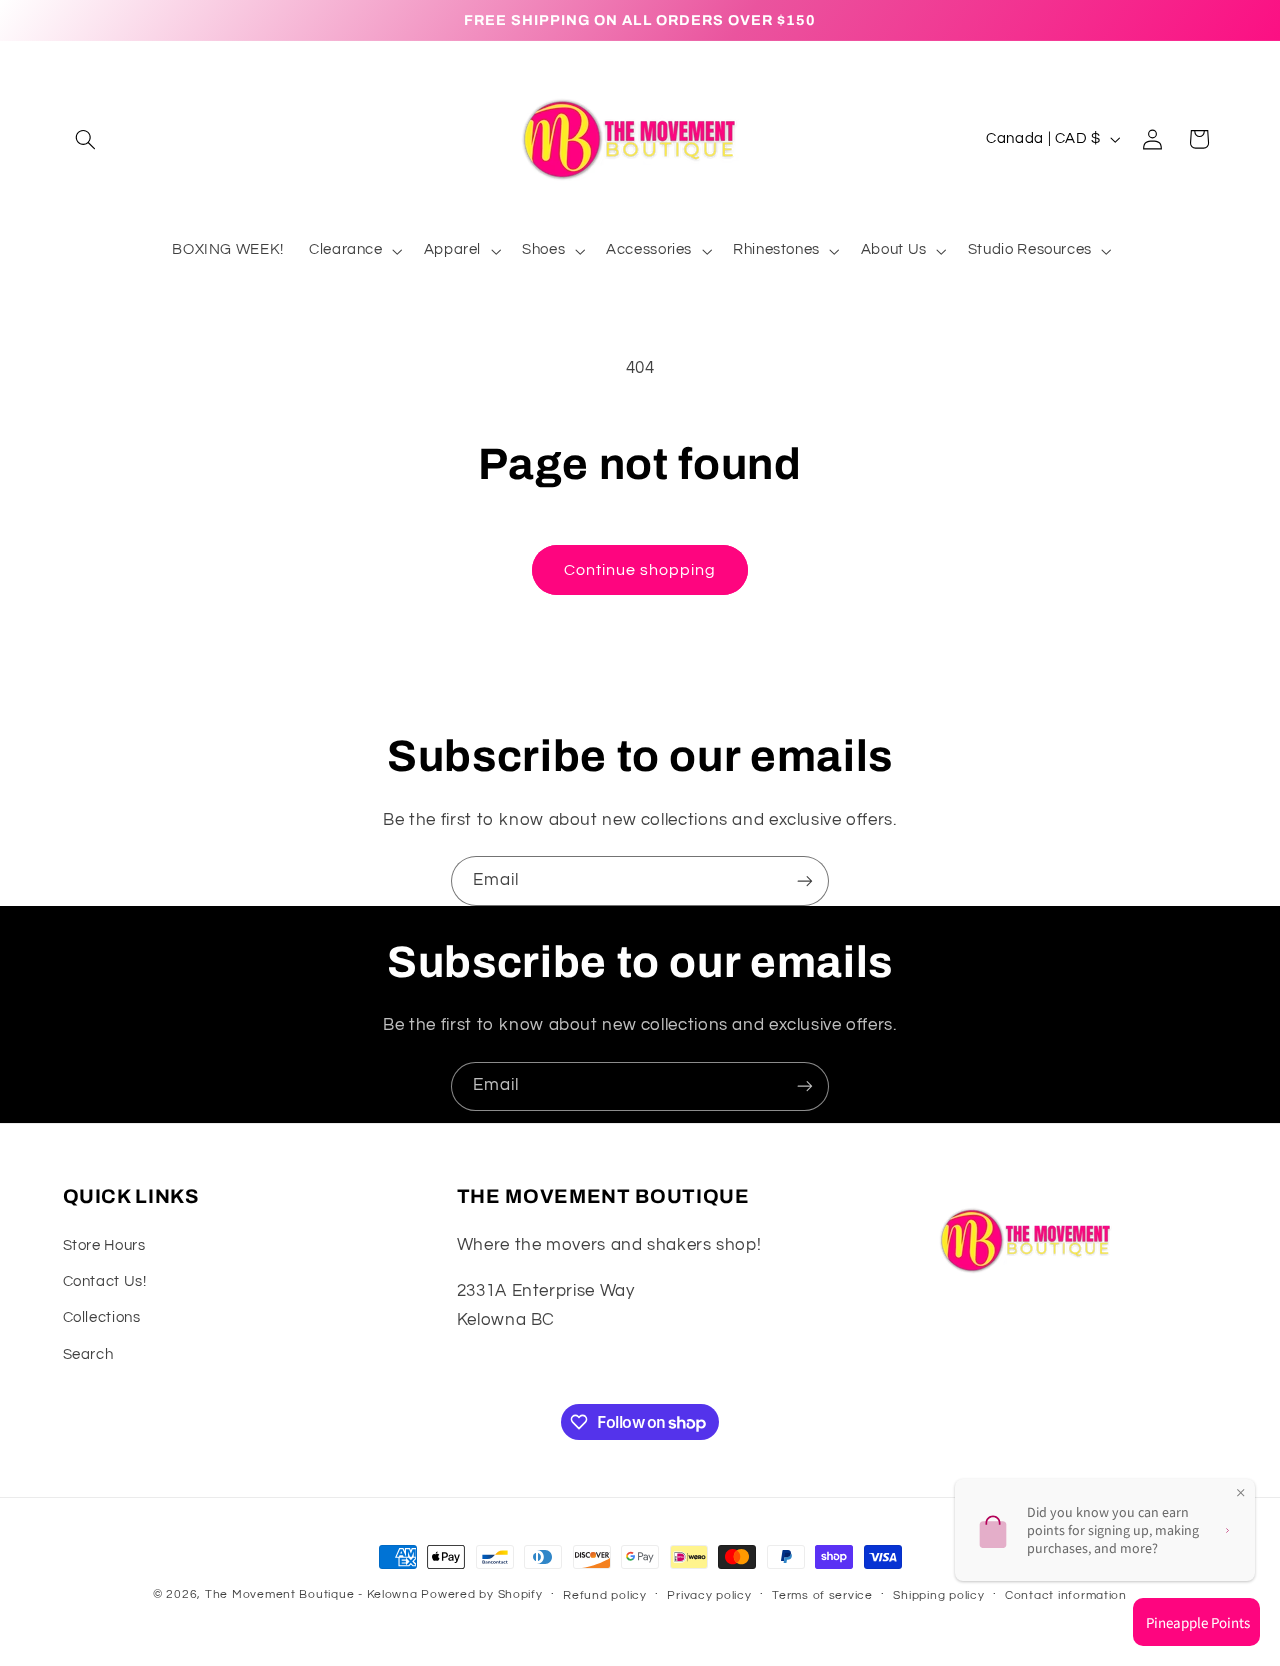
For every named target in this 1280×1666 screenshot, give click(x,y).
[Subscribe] (805, 880)
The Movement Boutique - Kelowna (311, 1594)
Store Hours (104, 1245)
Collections (102, 1317)
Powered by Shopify (481, 1594)
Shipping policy (938, 1595)
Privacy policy (709, 1595)
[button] (86, 139)
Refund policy (605, 1595)
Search (88, 1354)
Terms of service (822, 1595)
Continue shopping (640, 570)
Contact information (1066, 1595)
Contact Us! (105, 1281)
